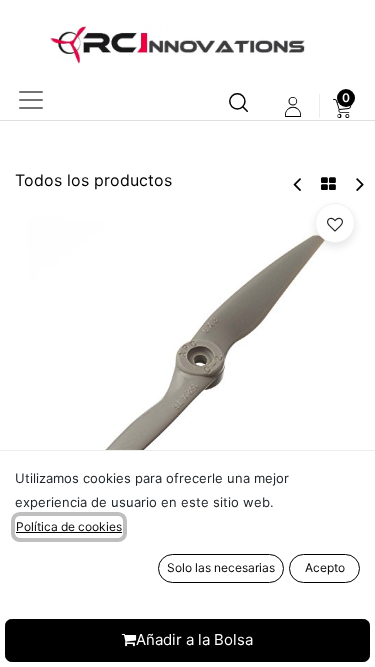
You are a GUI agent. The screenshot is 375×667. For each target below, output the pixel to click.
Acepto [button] (325, 567)
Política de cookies (69, 526)
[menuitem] (342, 107)
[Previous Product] (298, 184)
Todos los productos (93, 180)
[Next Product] (358, 184)
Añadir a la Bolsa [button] (194, 639)
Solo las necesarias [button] (221, 567)
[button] (335, 223)
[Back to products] (328, 184)
